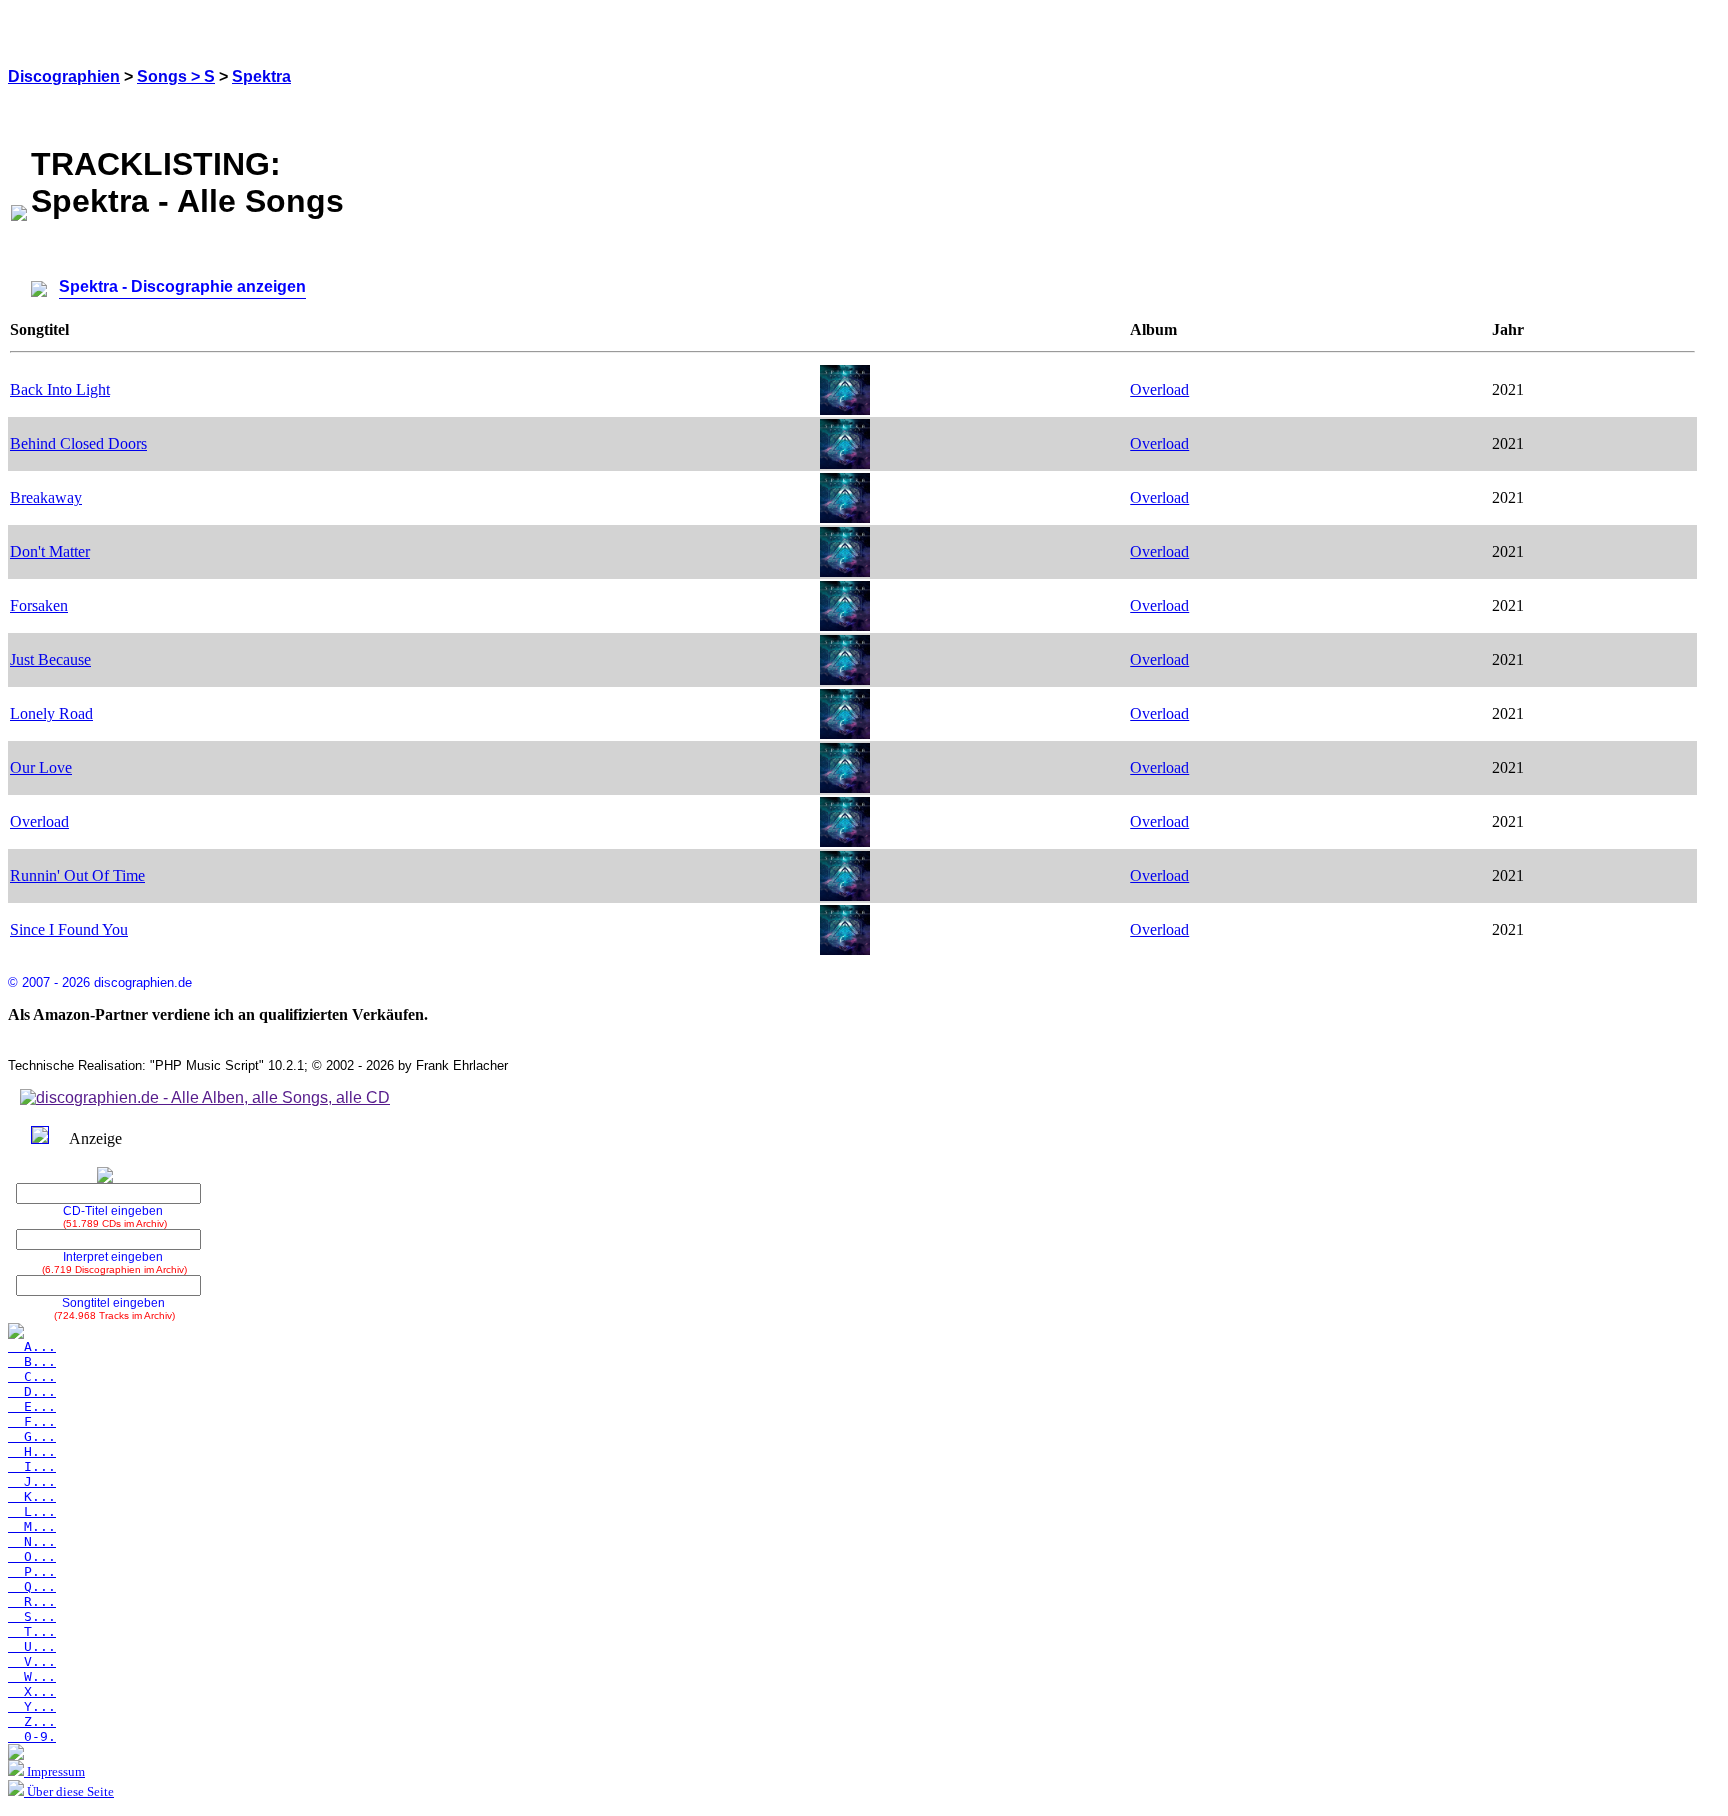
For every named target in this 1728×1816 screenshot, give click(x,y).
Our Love (41, 767)
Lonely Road (51, 713)
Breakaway (46, 497)
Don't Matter (50, 551)
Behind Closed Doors (78, 443)
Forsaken (39, 605)
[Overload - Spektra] (845, 409)
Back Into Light (60, 389)
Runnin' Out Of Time (77, 875)
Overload (1159, 389)
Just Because (50, 659)
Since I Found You (69, 929)
